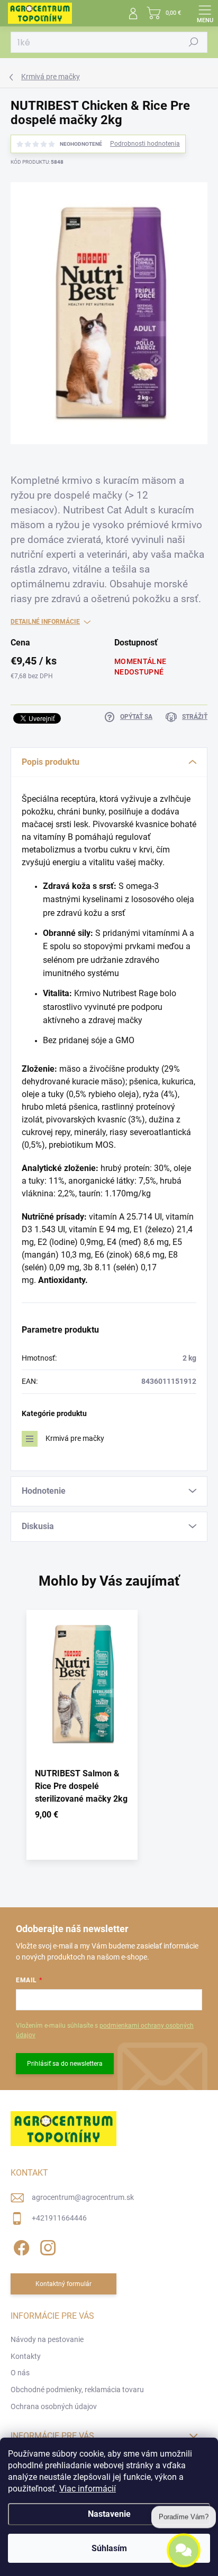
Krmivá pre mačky (75, 1438)
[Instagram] (46, 2246)
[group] (109, 1740)
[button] (82, 1817)
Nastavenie (109, 2514)
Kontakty (26, 2356)
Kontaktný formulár (63, 2284)
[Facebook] (20, 2246)
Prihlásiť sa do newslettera (65, 2064)
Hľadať (194, 42)
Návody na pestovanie (47, 2339)
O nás (20, 2373)
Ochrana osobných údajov (54, 2406)
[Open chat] (184, 2545)
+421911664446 (59, 2218)
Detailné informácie (45, 622)
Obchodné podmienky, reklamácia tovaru (77, 2390)
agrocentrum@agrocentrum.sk (83, 2197)
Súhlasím (109, 2548)
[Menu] (205, 13)
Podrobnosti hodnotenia (145, 144)
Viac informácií (88, 2489)
